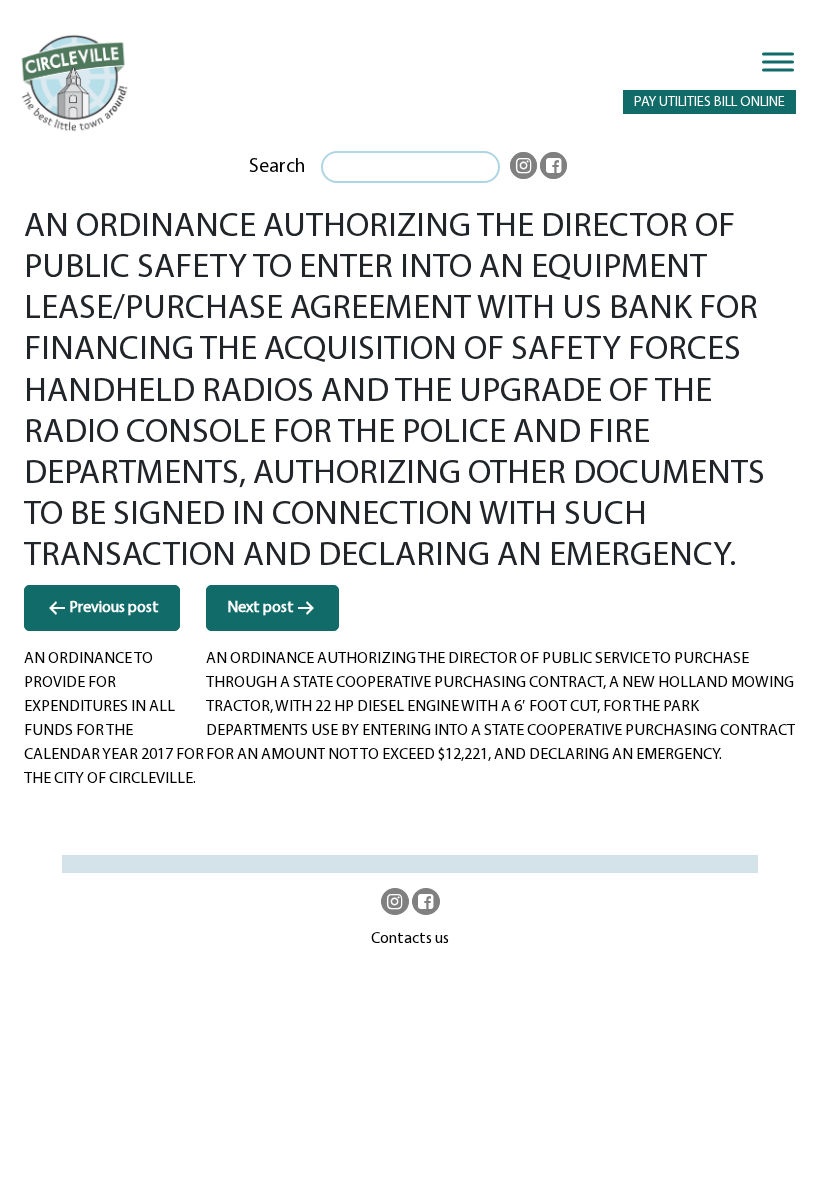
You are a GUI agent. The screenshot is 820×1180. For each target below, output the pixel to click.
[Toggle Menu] (778, 61)
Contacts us (410, 939)
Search (277, 167)
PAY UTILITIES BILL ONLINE (709, 102)
